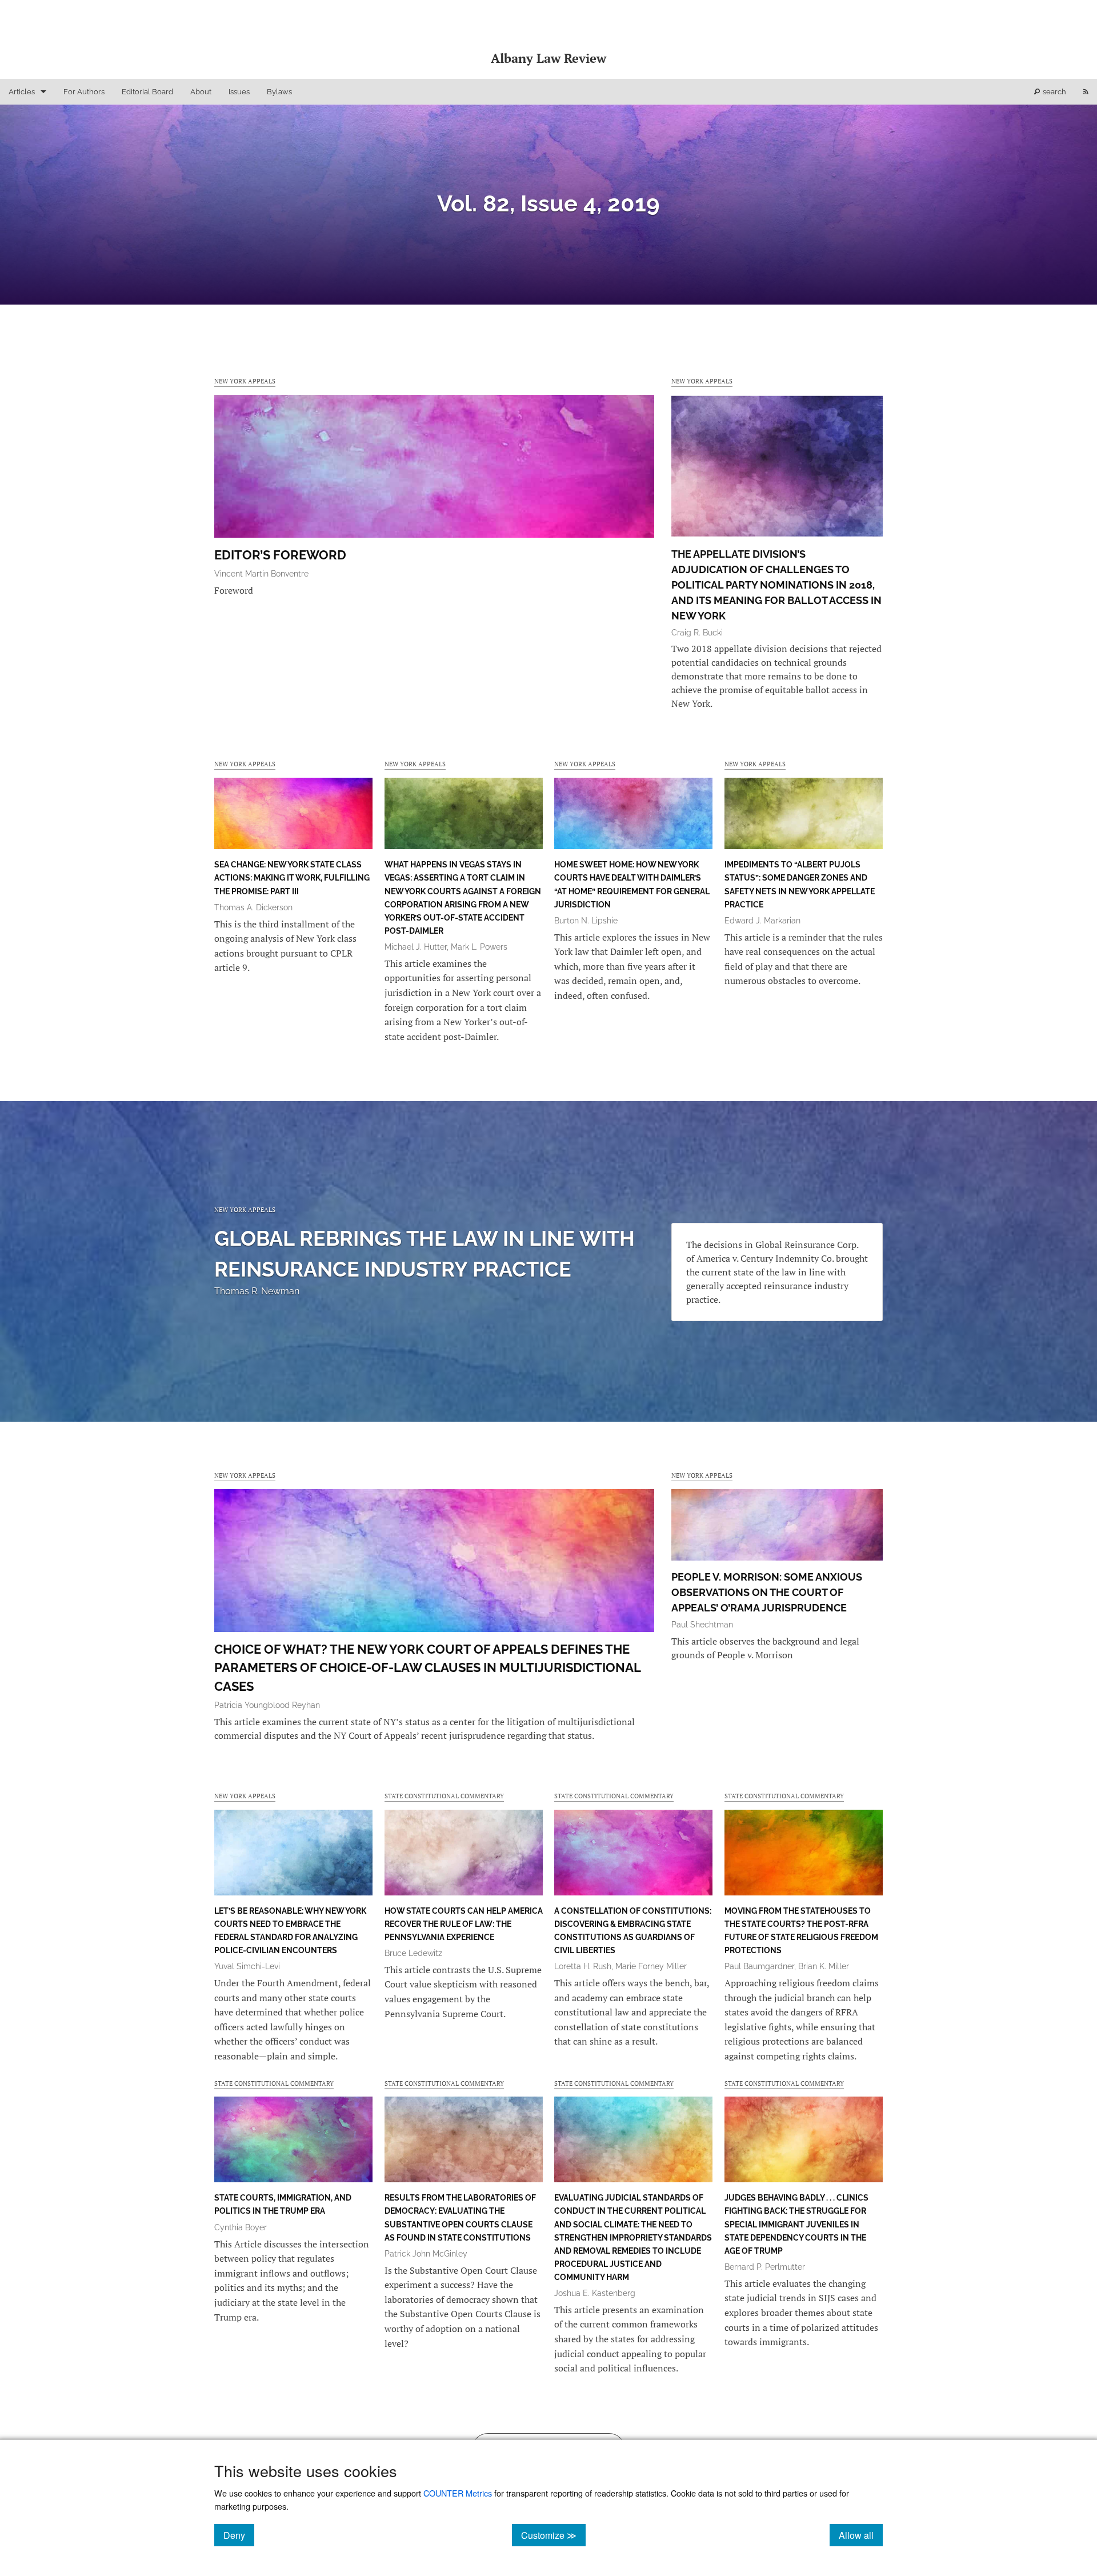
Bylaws (279, 92)
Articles (22, 92)
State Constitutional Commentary (444, 1796)
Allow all (861, 2535)
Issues (239, 92)
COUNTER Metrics (458, 2493)
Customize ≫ (553, 2535)
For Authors (84, 92)
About (201, 92)
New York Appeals (245, 381)
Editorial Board (147, 92)
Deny (239, 2535)
